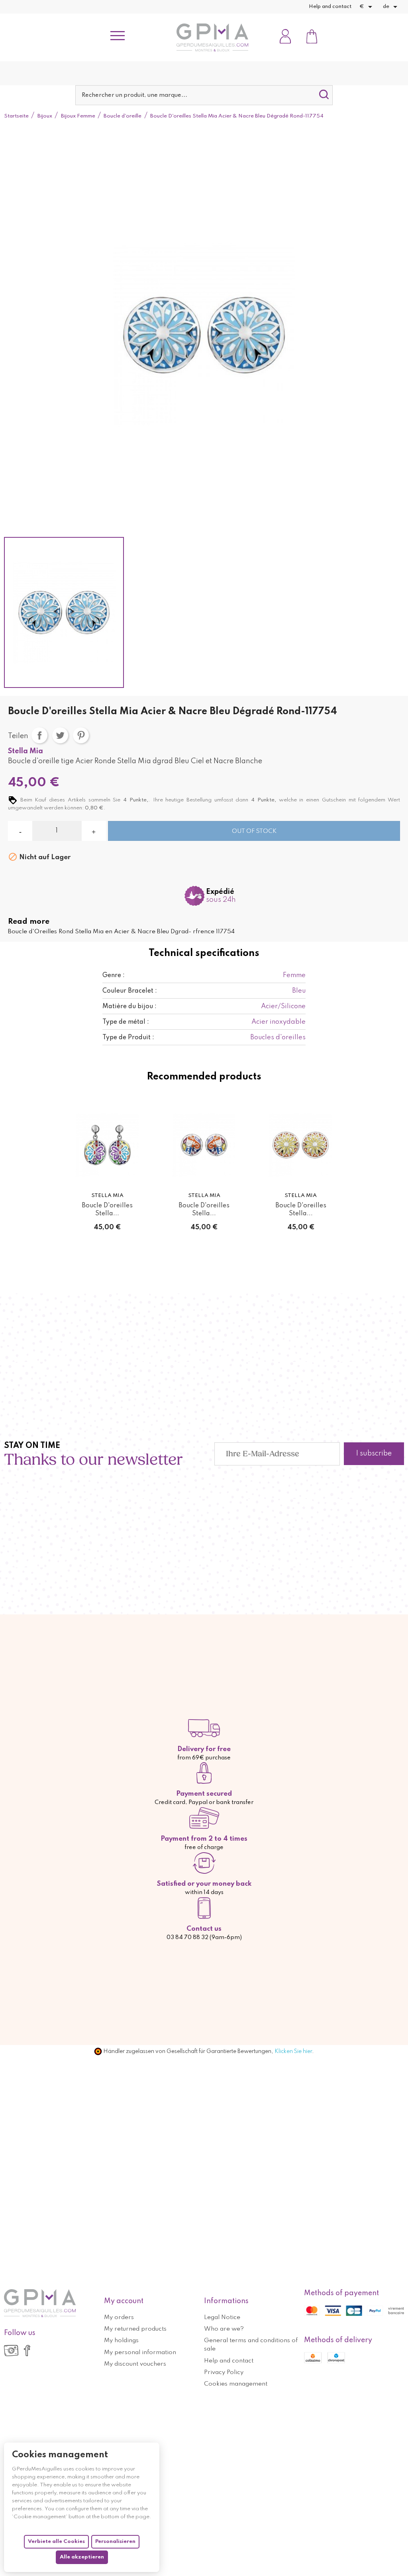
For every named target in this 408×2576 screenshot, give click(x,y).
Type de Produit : (128, 1038)
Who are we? (224, 2329)
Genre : (114, 976)
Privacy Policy (224, 2372)
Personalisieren (115, 2542)
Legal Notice (222, 2317)
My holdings (121, 2341)
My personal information (140, 2353)
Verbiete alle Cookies (56, 2542)
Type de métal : (126, 1022)
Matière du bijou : (129, 1007)
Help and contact (330, 7)
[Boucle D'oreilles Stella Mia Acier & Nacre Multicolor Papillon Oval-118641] (107, 1145)
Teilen (39, 735)
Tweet (60, 735)
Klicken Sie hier (293, 2051)
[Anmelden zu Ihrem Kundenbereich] (285, 37)
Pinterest (81, 735)
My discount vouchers (135, 2364)
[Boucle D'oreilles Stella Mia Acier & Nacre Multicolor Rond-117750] (204, 1145)
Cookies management (236, 2384)
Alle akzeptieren (82, 2557)
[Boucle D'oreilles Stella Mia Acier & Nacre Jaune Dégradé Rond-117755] (301, 1145)
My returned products (135, 2329)
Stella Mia (25, 751)
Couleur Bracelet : (130, 991)
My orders (119, 2317)
